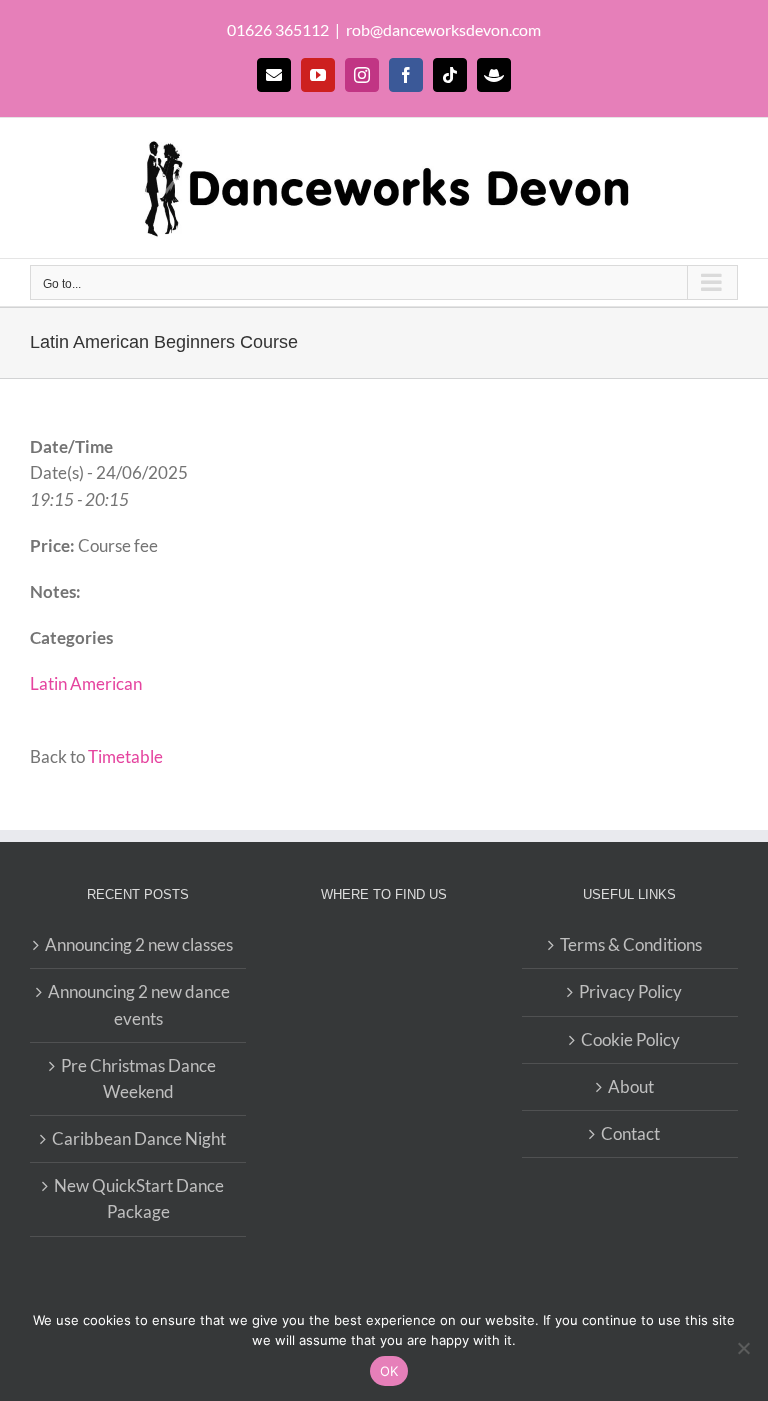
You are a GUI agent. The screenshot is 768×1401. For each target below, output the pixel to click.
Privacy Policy (630, 991)
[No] (743, 1348)
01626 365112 (278, 29)
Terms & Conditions (631, 944)
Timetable (125, 756)
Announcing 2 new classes (139, 944)
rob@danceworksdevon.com (443, 29)
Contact (630, 1133)
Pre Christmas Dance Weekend (138, 1078)
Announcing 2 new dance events (139, 1004)
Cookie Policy (630, 1039)
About (631, 1086)
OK (389, 1371)
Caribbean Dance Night (139, 1138)
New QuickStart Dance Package (139, 1198)
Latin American (86, 683)
